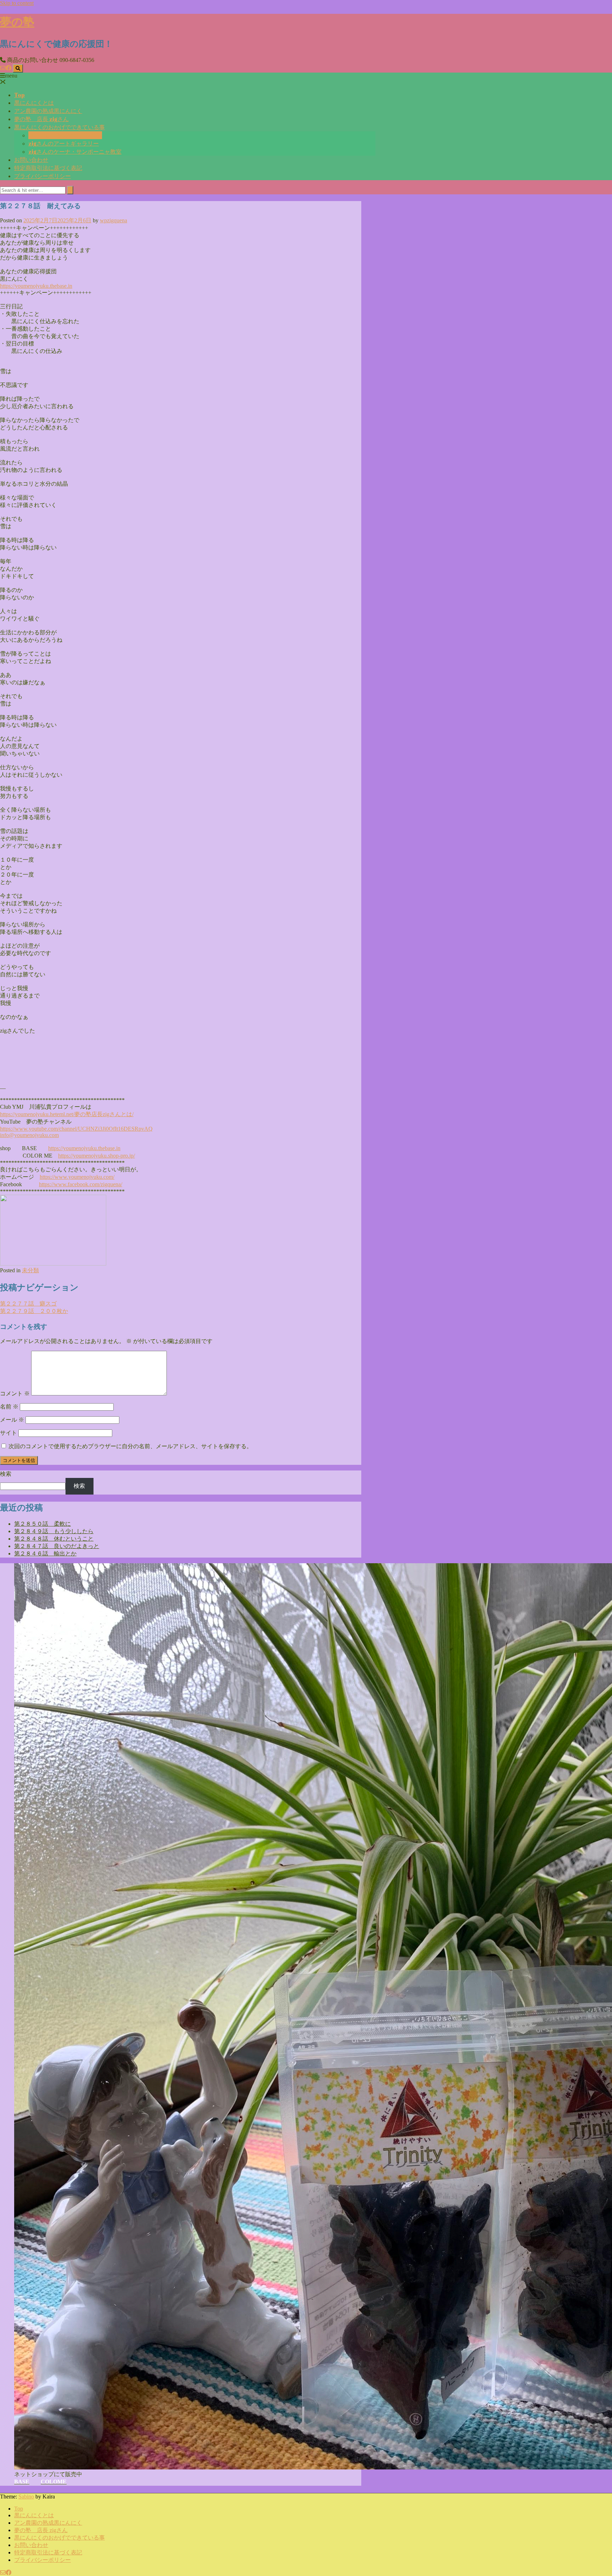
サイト (8, 1433)
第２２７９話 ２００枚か (34, 1311)
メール (12, 1420)
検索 (6, 1474)
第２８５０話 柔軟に (42, 1524)
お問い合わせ (31, 160)
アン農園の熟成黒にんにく (48, 111)
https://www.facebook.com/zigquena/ (81, 1184)
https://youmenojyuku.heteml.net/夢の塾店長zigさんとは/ (67, 1114)
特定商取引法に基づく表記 (48, 168)
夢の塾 (17, 21)
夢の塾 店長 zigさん (41, 119)
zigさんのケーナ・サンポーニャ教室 (75, 152)
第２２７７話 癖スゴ (28, 1304)
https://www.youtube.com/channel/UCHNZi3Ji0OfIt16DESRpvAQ (76, 1129)
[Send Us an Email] (3, 68)
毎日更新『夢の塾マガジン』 (65, 135)
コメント (15, 1393)
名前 (9, 1407)
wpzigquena (114, 220)
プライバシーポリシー (42, 176)
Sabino (26, 2497)
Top (19, 95)
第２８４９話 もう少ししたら (54, 1531)
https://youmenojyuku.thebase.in (84, 1148)
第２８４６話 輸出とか (45, 1553)
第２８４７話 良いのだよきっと (57, 1546)
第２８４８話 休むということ (54, 1539)
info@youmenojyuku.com (29, 1135)
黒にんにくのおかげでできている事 (59, 127)
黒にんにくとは (34, 103)
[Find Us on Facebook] (8, 68)
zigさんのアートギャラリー (64, 143)
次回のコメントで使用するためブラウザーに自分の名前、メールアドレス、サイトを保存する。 (130, 1446)
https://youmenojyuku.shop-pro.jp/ (97, 1156)
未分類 (30, 1270)
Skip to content (17, 3)
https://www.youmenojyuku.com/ (77, 1177)
